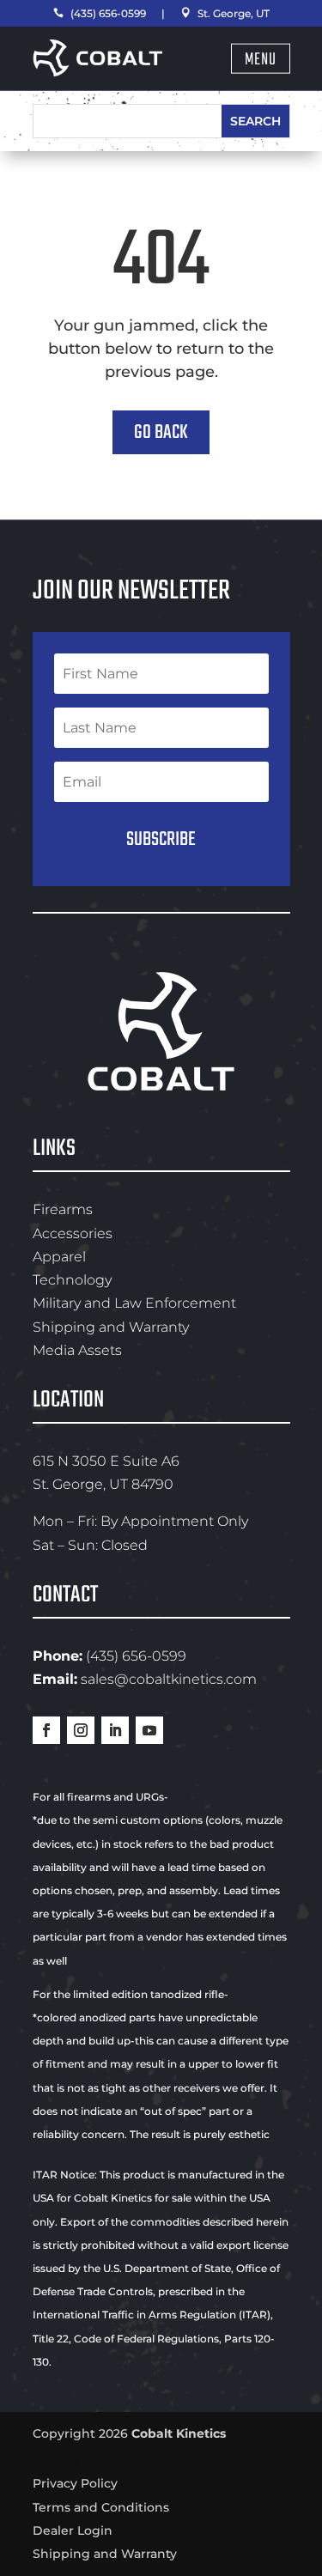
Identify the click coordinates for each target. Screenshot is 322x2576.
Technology (72, 1280)
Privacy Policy (75, 2483)
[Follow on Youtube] (149, 1730)
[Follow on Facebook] (46, 1730)
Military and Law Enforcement (134, 1303)
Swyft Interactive (137, 2458)
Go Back (161, 432)
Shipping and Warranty (111, 1327)
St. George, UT (225, 13)
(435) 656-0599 (100, 13)
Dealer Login (73, 2530)
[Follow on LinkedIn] (115, 1730)
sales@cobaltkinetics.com (169, 1679)
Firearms (63, 1209)
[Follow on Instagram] (81, 1730)
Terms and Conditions (101, 2507)
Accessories (73, 1233)
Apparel (59, 1257)
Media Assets (77, 1350)
